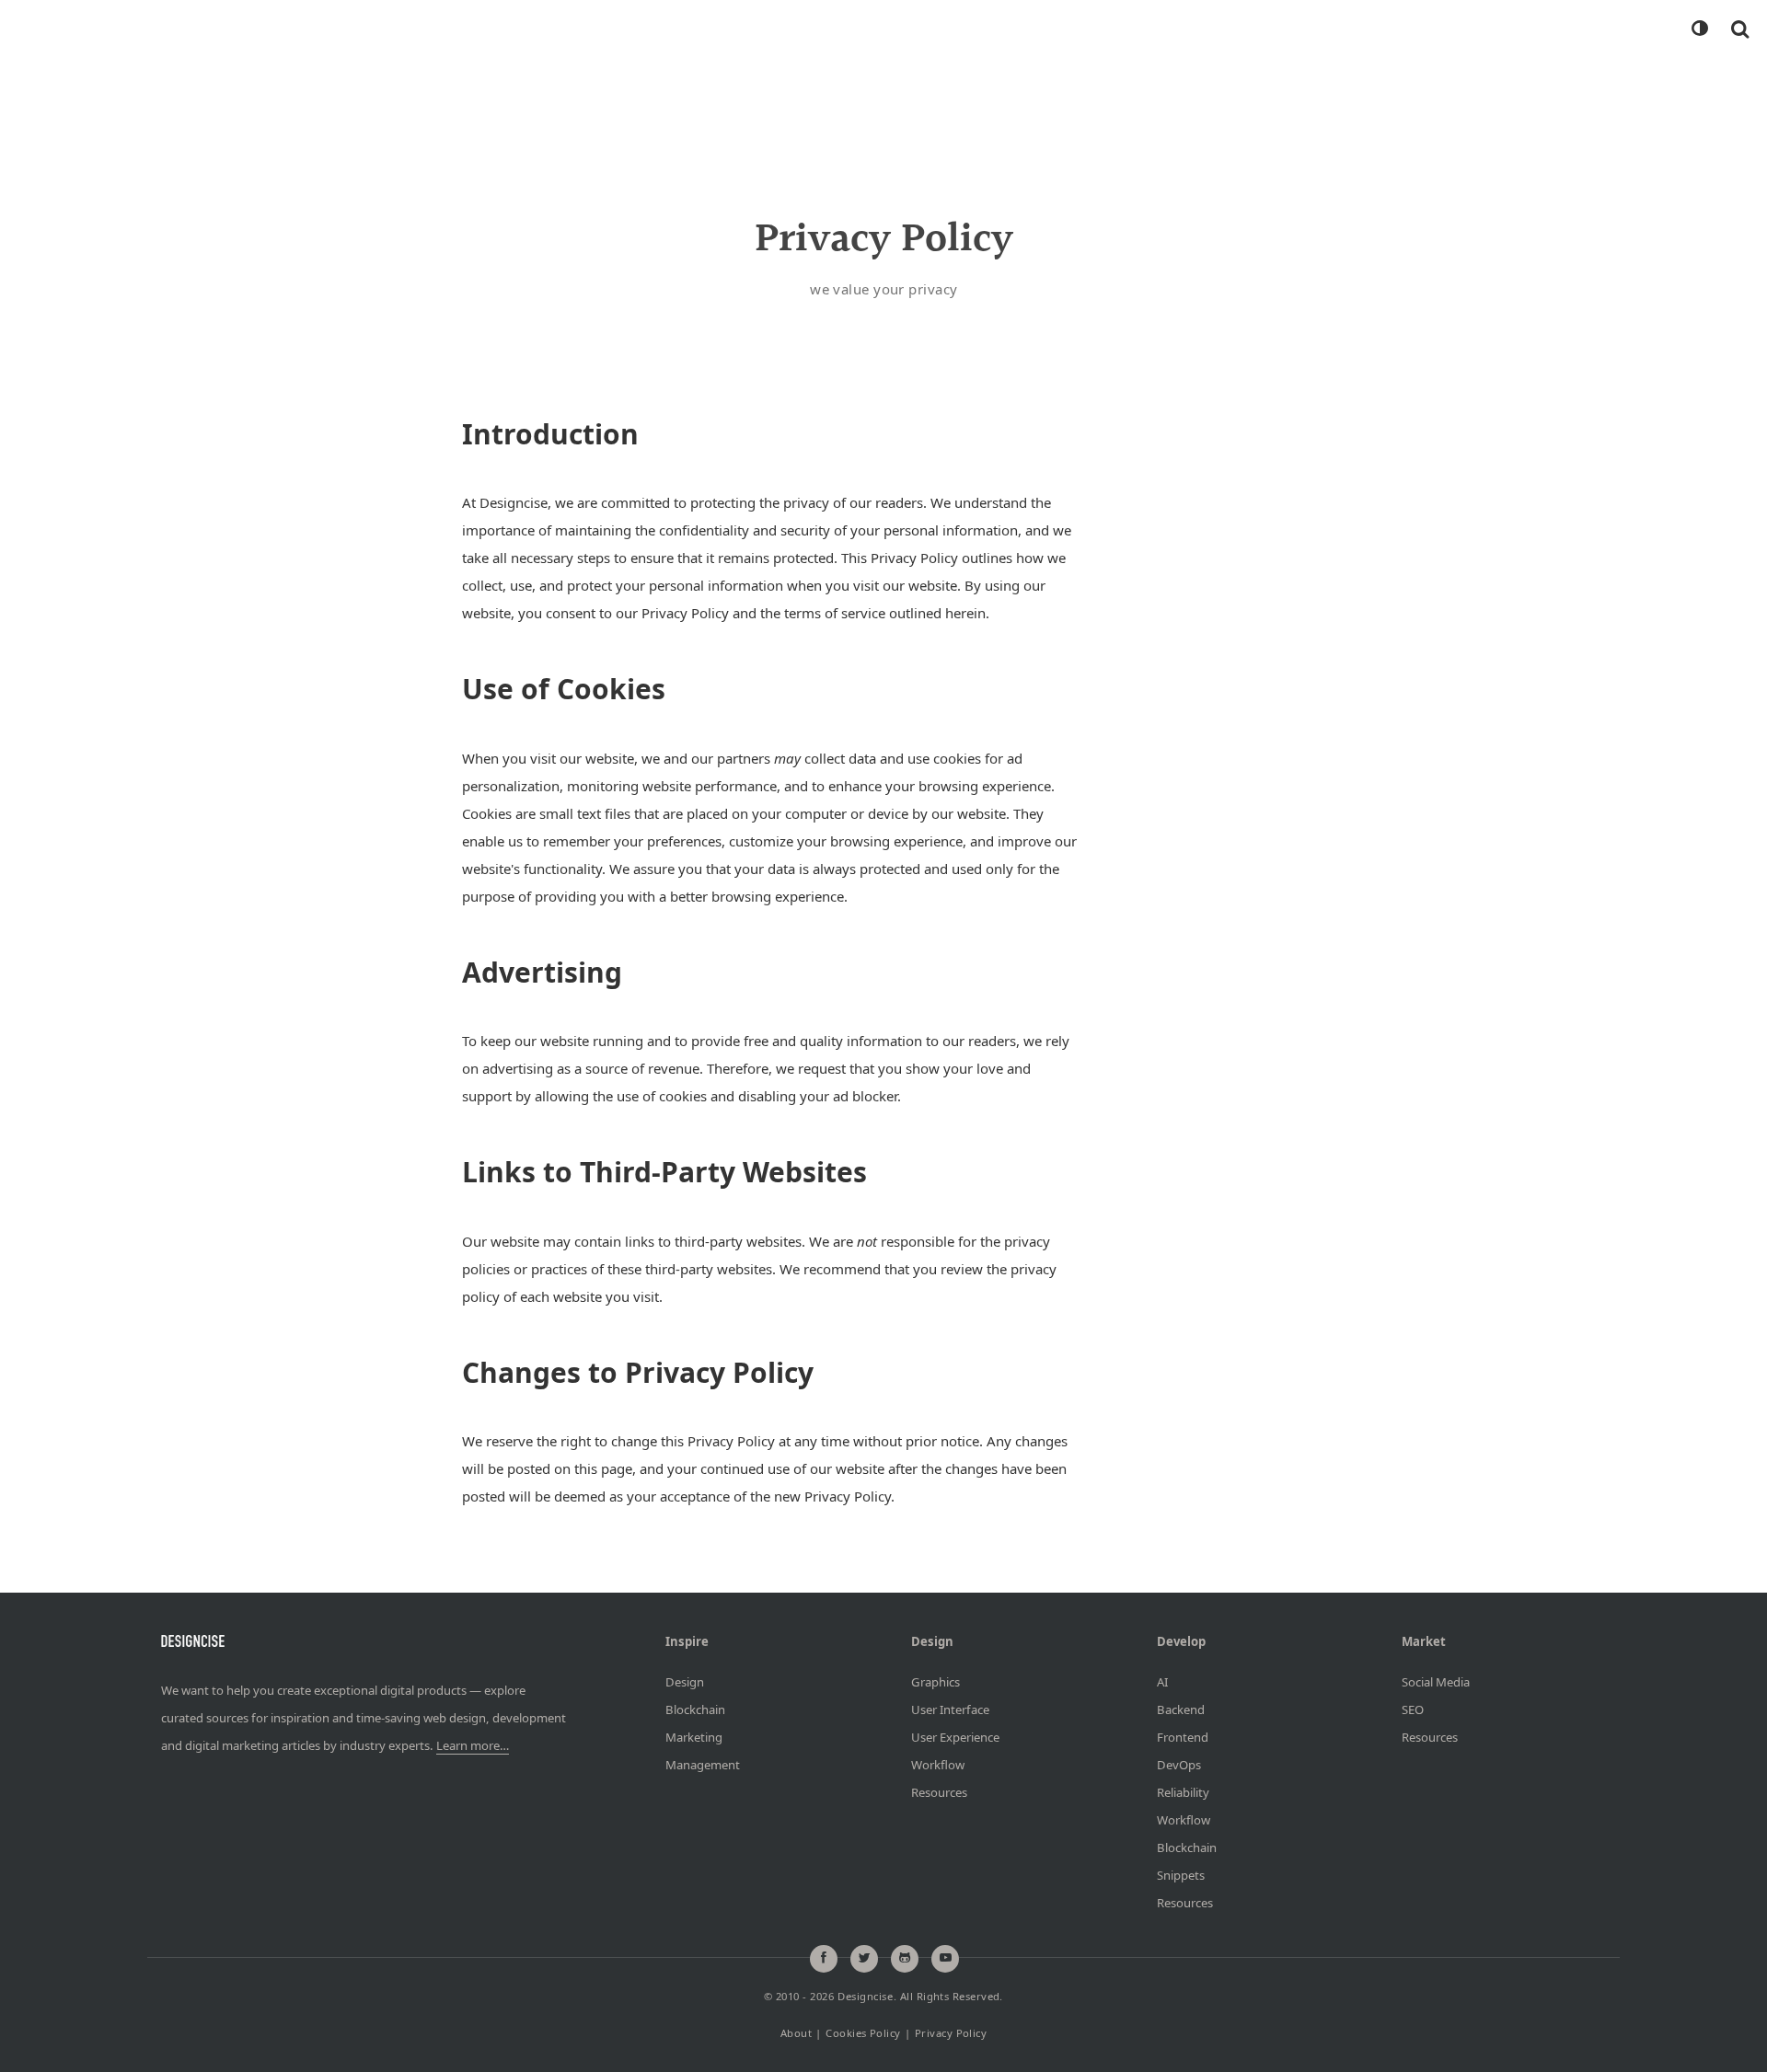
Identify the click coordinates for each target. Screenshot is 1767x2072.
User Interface (950, 1709)
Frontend (1183, 1737)
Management (703, 1765)
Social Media (1436, 1682)
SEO (1413, 1709)
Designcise (865, 1997)
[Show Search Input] (1740, 29)
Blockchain (695, 1709)
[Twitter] (864, 1959)
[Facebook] (824, 1959)
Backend (1181, 1709)
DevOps (1179, 1765)
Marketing (694, 1737)
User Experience (955, 1737)
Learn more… (473, 1745)
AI (1162, 1682)
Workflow (938, 1765)
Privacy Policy (951, 2033)
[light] (1699, 29)
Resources (939, 1792)
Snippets (1181, 1875)
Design (685, 1682)
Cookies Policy (863, 2033)
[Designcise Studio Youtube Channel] (945, 1959)
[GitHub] (905, 1959)
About (796, 2033)
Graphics (935, 1682)
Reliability (1183, 1792)
